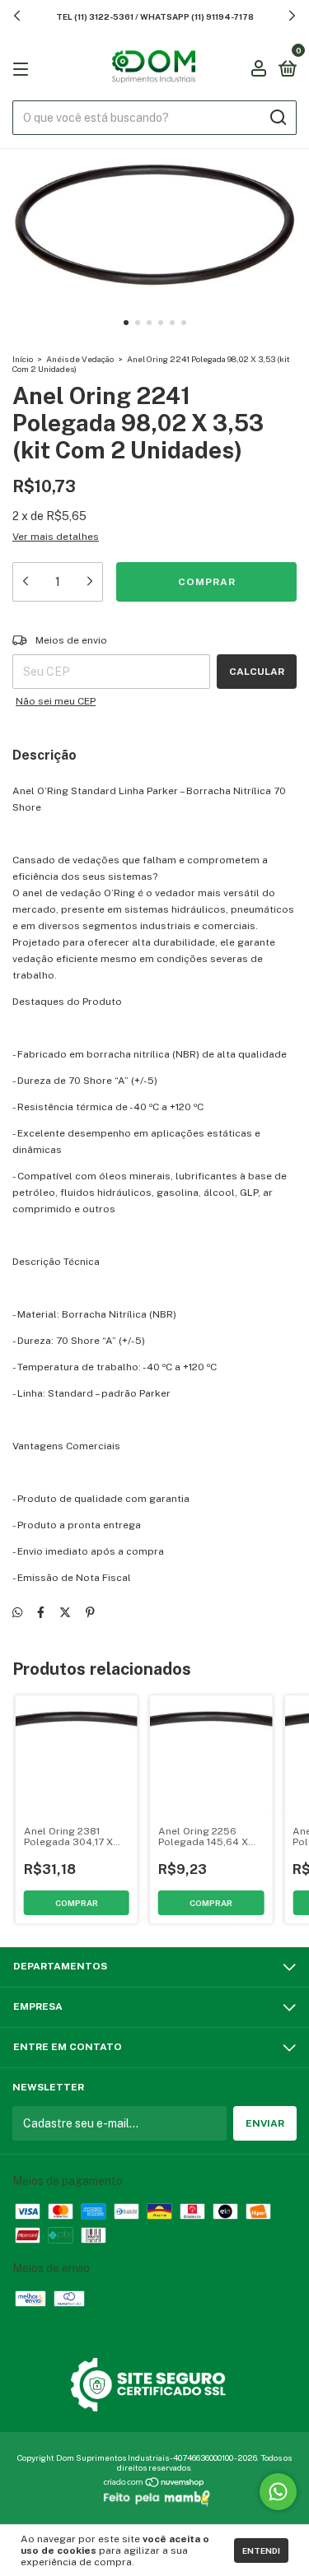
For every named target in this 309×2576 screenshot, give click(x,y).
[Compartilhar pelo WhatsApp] (17, 1612)
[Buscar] (277, 118)
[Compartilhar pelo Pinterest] (90, 1612)
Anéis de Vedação (80, 359)
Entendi (261, 2550)
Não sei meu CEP (56, 701)
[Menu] (23, 69)
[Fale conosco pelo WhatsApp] (278, 2492)
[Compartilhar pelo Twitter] (65, 1612)
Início (23, 359)
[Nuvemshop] (154, 2484)
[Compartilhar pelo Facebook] (41, 1612)
